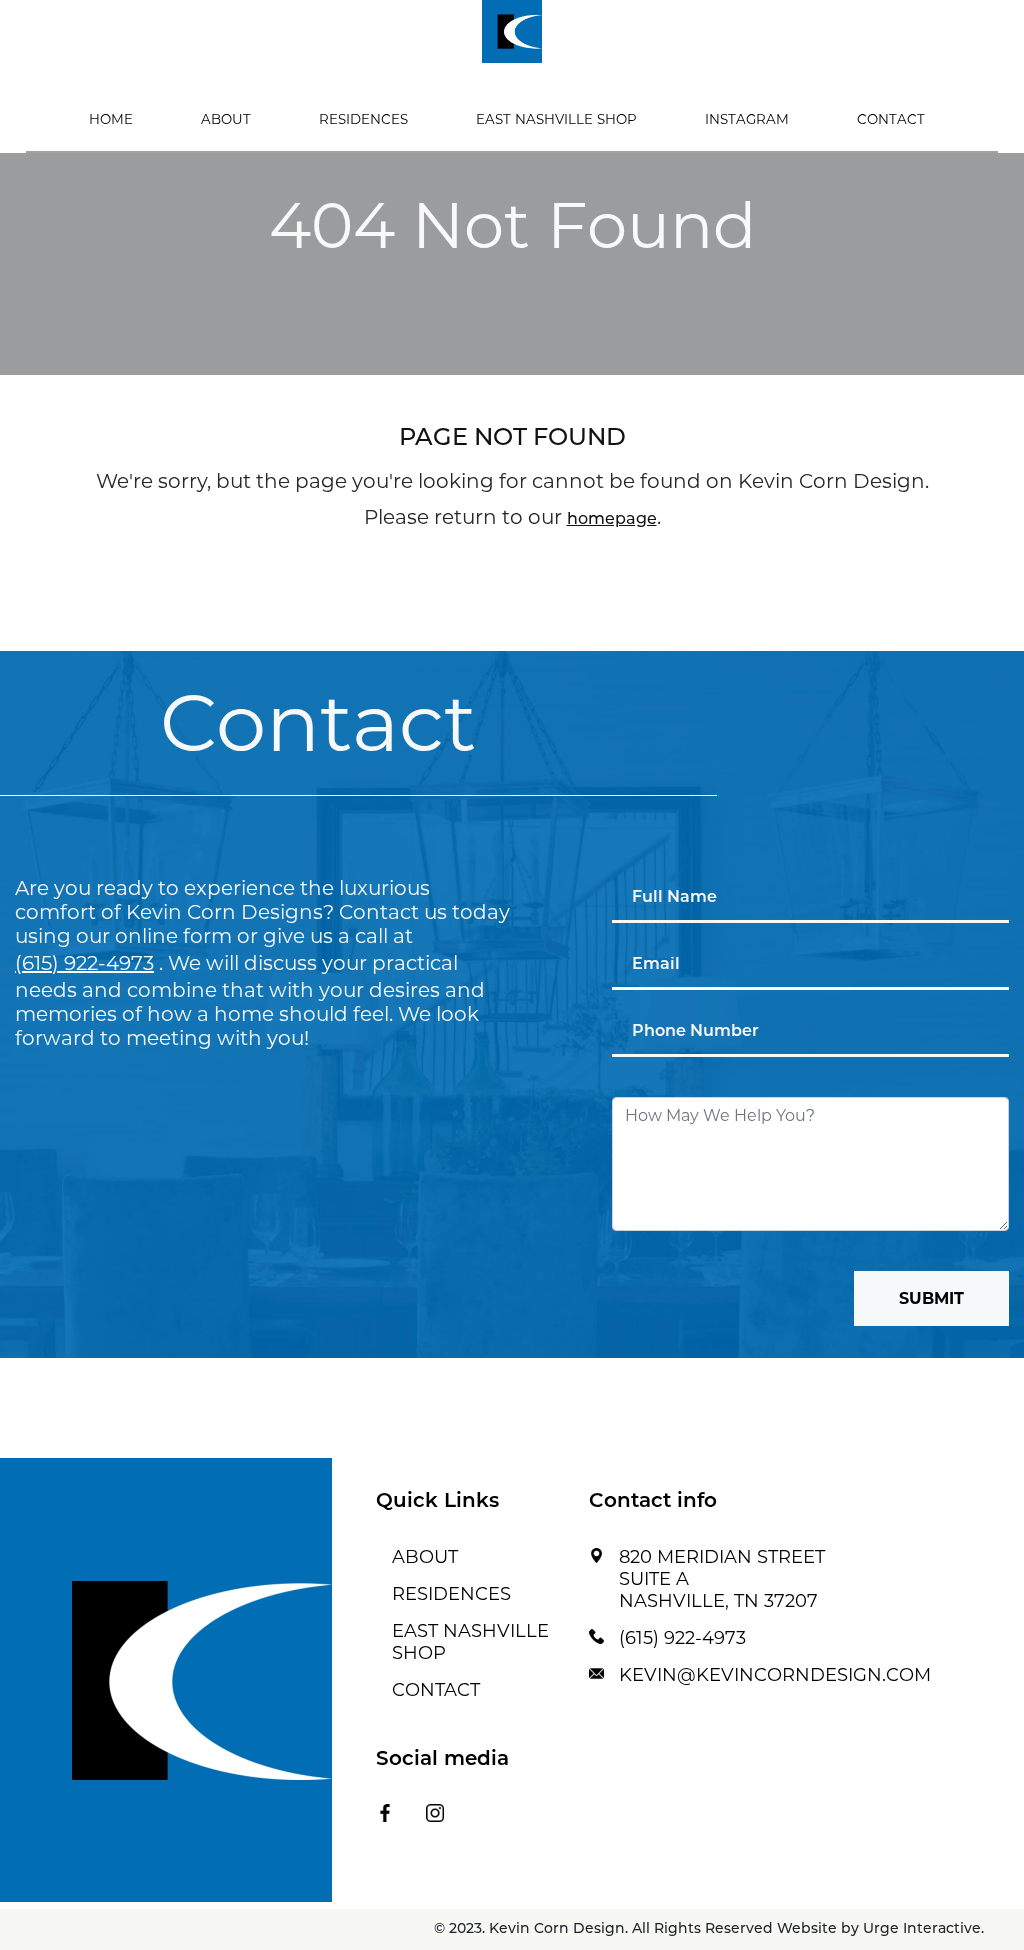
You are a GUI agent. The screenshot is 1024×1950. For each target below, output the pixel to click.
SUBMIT (931, 1298)
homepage (612, 520)
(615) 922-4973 (84, 963)
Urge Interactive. (923, 1929)
